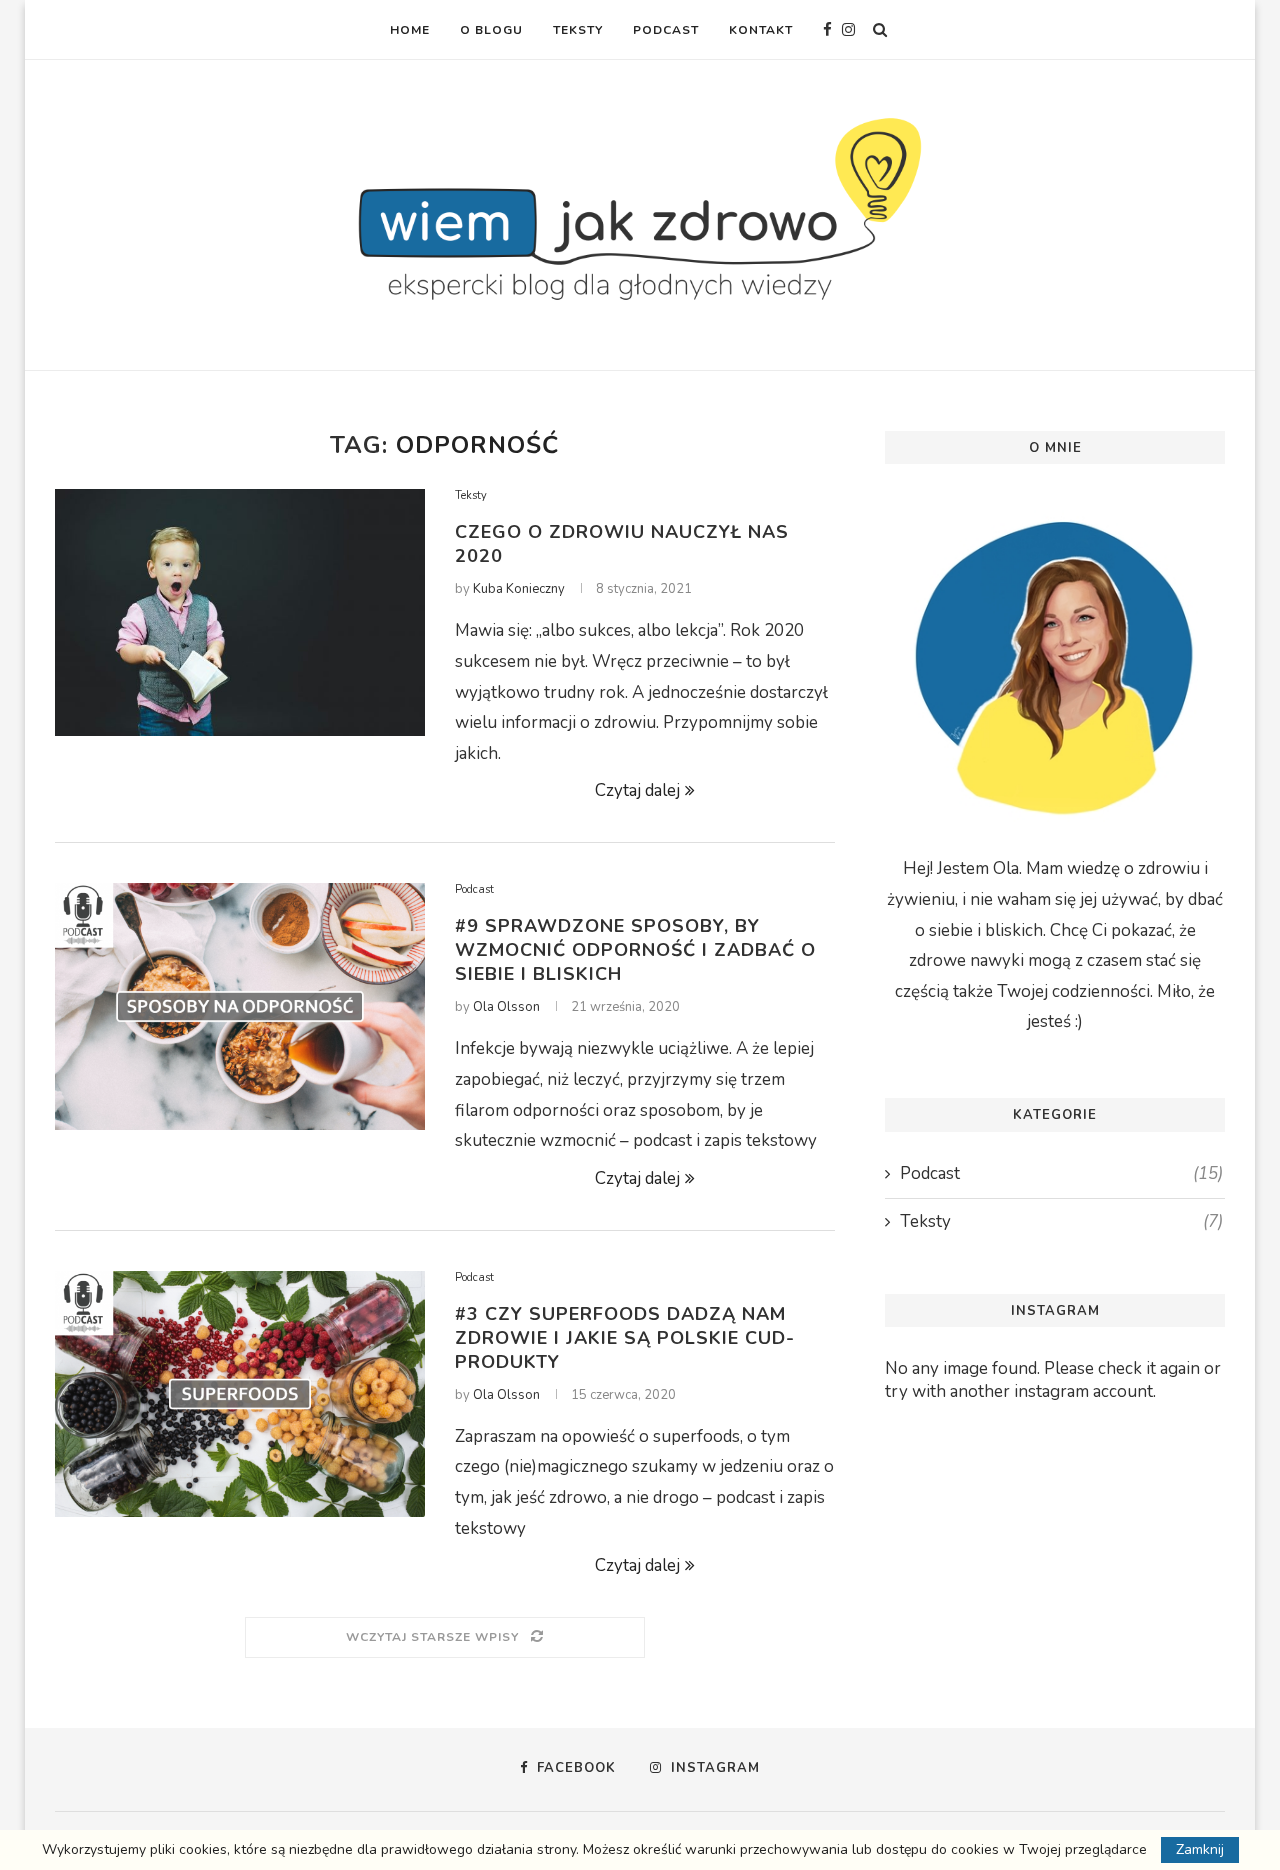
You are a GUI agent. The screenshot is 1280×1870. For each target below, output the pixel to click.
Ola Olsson (506, 1007)
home (410, 30)
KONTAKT (761, 30)
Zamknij (1200, 1849)
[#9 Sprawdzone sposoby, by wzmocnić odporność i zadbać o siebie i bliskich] (240, 1006)
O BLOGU (491, 30)
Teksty (578, 30)
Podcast (666, 30)
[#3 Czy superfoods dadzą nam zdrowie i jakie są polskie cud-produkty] (240, 1394)
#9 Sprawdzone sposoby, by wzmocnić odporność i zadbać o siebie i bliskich (635, 950)
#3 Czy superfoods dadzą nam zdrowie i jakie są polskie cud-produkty (625, 1338)
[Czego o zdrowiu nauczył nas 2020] (240, 612)
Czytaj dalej (637, 790)
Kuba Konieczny (519, 589)
